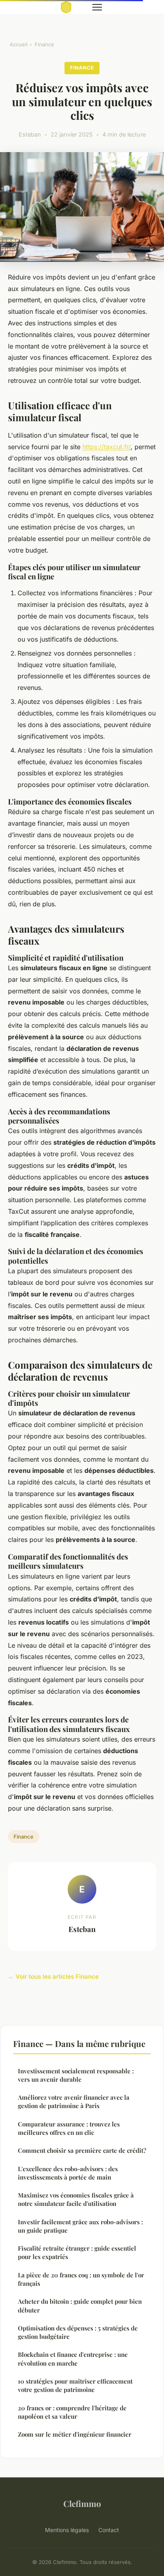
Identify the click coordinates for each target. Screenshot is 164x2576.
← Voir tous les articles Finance (53, 1977)
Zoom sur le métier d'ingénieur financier (75, 2434)
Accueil (19, 44)
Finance (44, 44)
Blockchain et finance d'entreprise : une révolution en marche (73, 2359)
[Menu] (97, 7)
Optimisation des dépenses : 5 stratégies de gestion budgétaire (78, 2332)
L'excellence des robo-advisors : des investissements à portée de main (68, 2173)
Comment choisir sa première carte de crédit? (82, 2150)
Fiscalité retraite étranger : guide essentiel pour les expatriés (77, 2252)
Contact (109, 2530)
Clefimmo (82, 2503)
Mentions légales (67, 2530)
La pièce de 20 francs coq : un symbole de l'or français (81, 2279)
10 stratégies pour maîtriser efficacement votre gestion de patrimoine (75, 2385)
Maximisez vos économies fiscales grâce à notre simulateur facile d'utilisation (76, 2199)
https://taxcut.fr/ (106, 447)
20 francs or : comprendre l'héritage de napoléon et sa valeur (72, 2412)
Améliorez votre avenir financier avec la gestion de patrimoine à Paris (74, 2101)
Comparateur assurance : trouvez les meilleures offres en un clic (69, 2128)
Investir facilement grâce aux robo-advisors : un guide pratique (80, 2226)
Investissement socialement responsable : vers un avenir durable (76, 2075)
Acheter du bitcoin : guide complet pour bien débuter (80, 2306)
